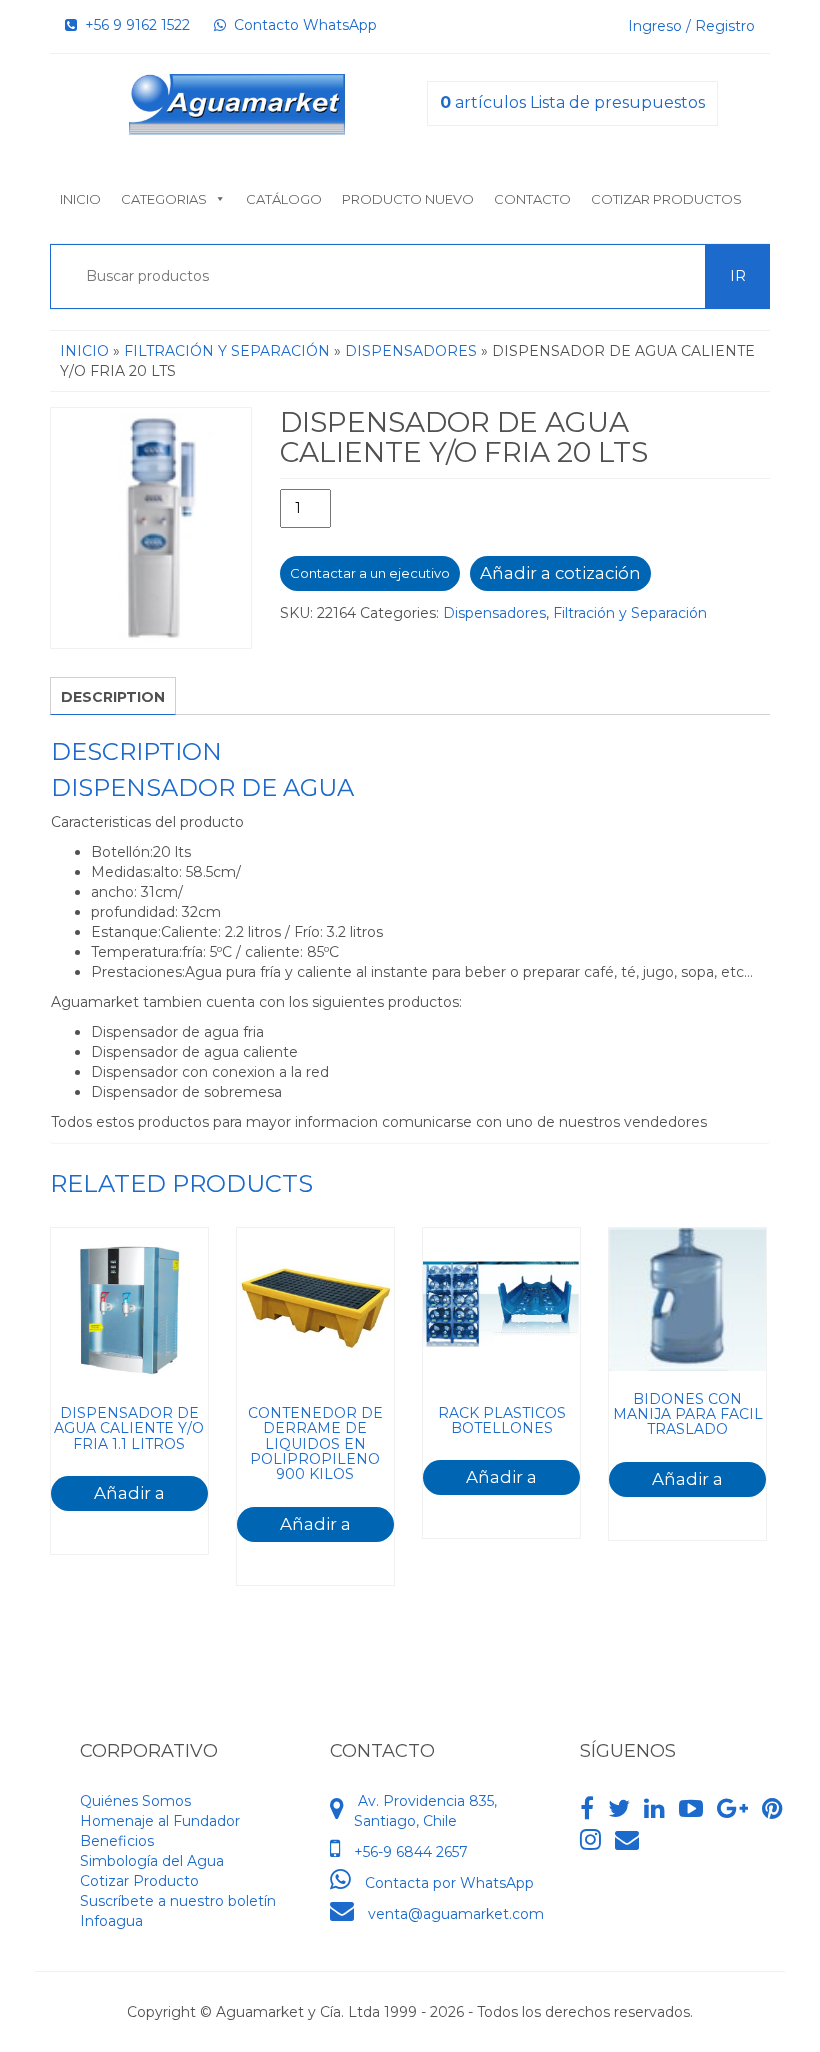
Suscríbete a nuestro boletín (178, 1901)
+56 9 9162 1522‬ (133, 25)
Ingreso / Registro (691, 26)
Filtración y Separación (227, 351)
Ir (738, 276)
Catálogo (284, 199)
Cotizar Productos (666, 199)
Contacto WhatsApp (301, 25)
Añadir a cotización (560, 573)
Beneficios (117, 1841)
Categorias (164, 199)
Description (113, 697)
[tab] (113, 696)
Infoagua (111, 1921)
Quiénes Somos (135, 1801)
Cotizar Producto (139, 1881)
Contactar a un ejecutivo (370, 573)
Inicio (80, 199)
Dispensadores (411, 351)
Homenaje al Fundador (160, 1821)
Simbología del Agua (152, 1861)
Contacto (532, 199)
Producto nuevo (408, 199)
